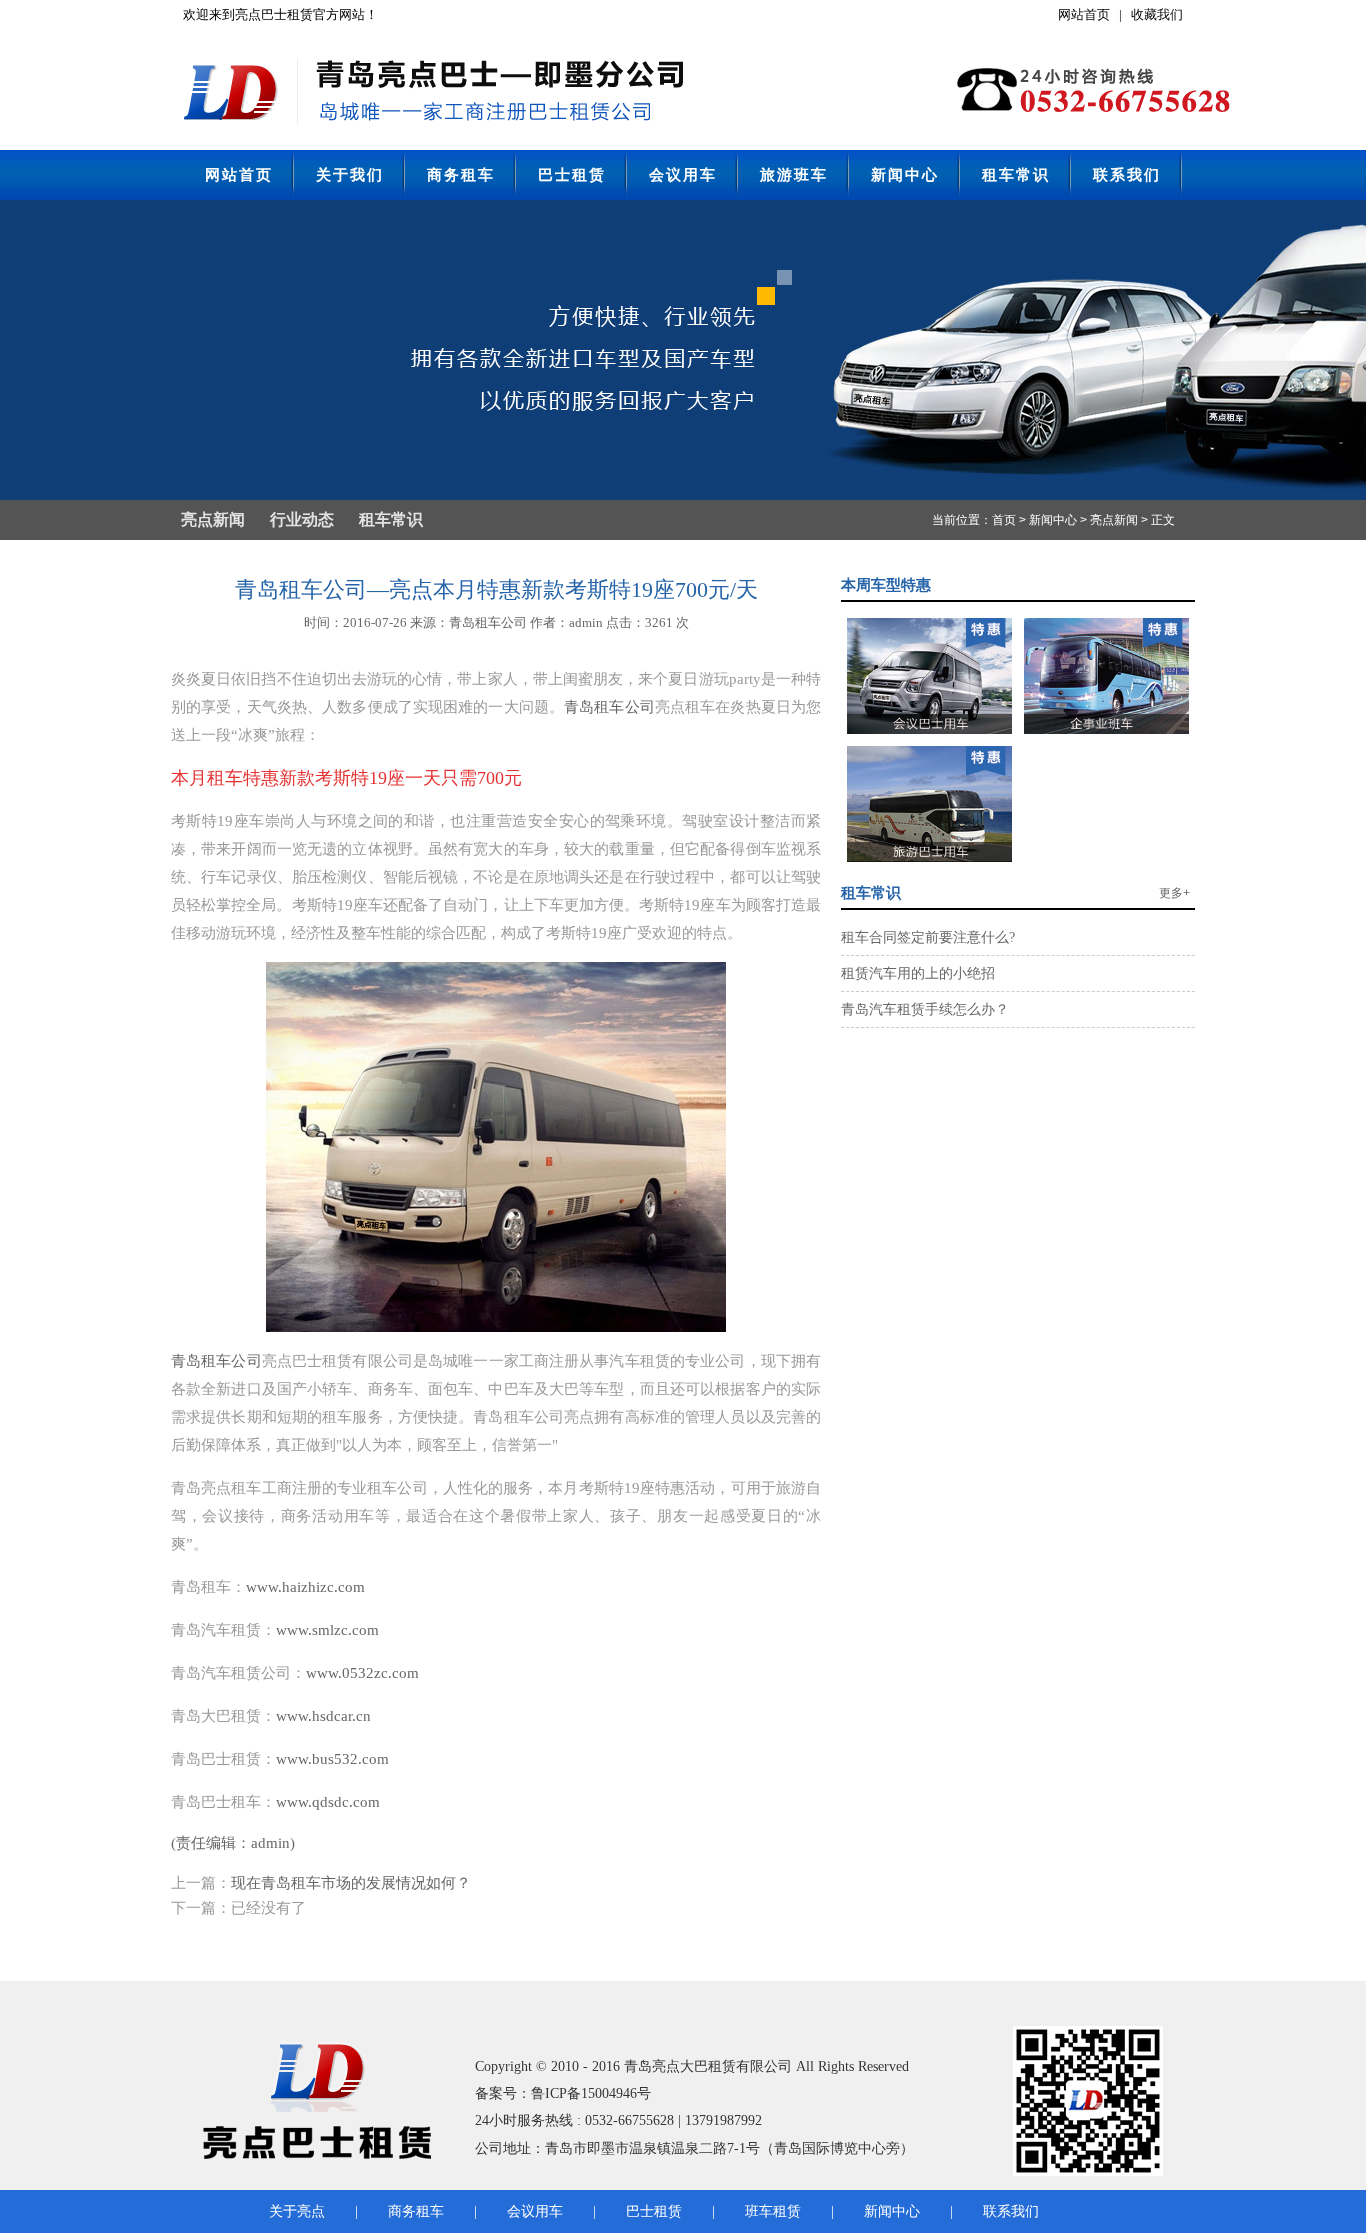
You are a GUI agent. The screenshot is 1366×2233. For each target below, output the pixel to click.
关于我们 (350, 175)
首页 (1004, 520)
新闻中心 (905, 175)
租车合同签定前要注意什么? (928, 937)
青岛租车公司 (609, 707)
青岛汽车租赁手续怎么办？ (925, 1009)
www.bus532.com (332, 1759)
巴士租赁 (572, 175)
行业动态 (302, 519)
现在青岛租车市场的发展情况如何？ (351, 1883)
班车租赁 (773, 2211)
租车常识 (1016, 175)
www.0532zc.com (362, 1673)
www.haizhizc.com (305, 1587)
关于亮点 (297, 2211)
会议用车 (683, 175)
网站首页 (1084, 14)
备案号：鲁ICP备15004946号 (563, 2093)
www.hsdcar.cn (323, 1716)
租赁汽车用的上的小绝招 (918, 973)
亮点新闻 (213, 519)
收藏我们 (1157, 14)
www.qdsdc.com (328, 1802)
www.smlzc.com (327, 1630)
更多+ (1174, 893)
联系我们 (1127, 175)
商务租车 (461, 175)
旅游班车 (794, 175)
